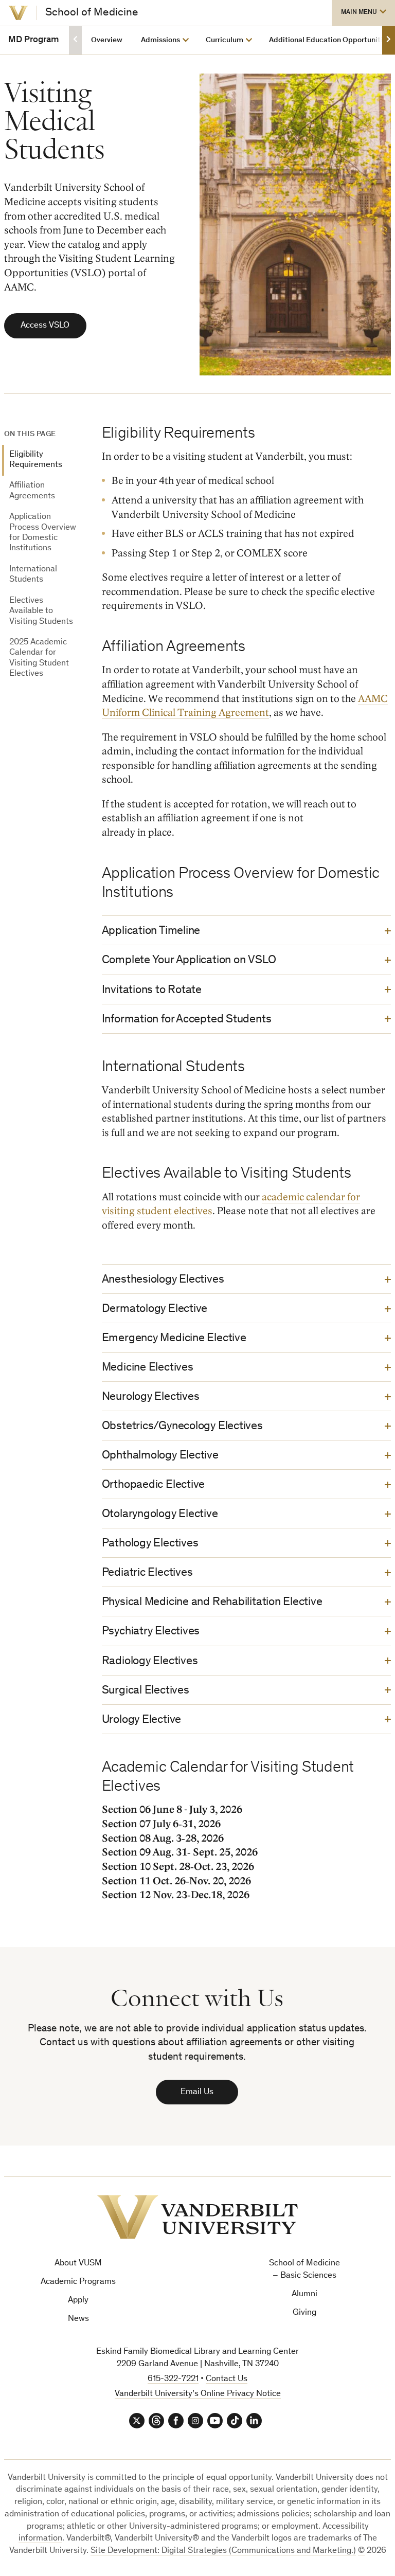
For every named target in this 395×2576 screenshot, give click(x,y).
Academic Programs (78, 2282)
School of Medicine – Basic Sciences (304, 2270)
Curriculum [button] (225, 40)
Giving (304, 2313)
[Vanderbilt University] (18, 13)
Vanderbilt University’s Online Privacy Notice (198, 2394)
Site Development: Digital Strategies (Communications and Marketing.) (223, 2551)
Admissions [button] (160, 40)
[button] (363, 13)
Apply (78, 2301)
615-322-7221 (173, 2379)
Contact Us (227, 2379)
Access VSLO (45, 326)
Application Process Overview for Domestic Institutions (43, 533)
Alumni (304, 2294)
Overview (107, 40)
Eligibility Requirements (36, 460)
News (78, 2319)
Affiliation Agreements (32, 491)
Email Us (197, 2092)
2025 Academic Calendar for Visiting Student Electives (39, 658)
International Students (33, 575)
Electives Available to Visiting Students (41, 611)
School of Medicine (92, 13)
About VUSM (78, 2264)
